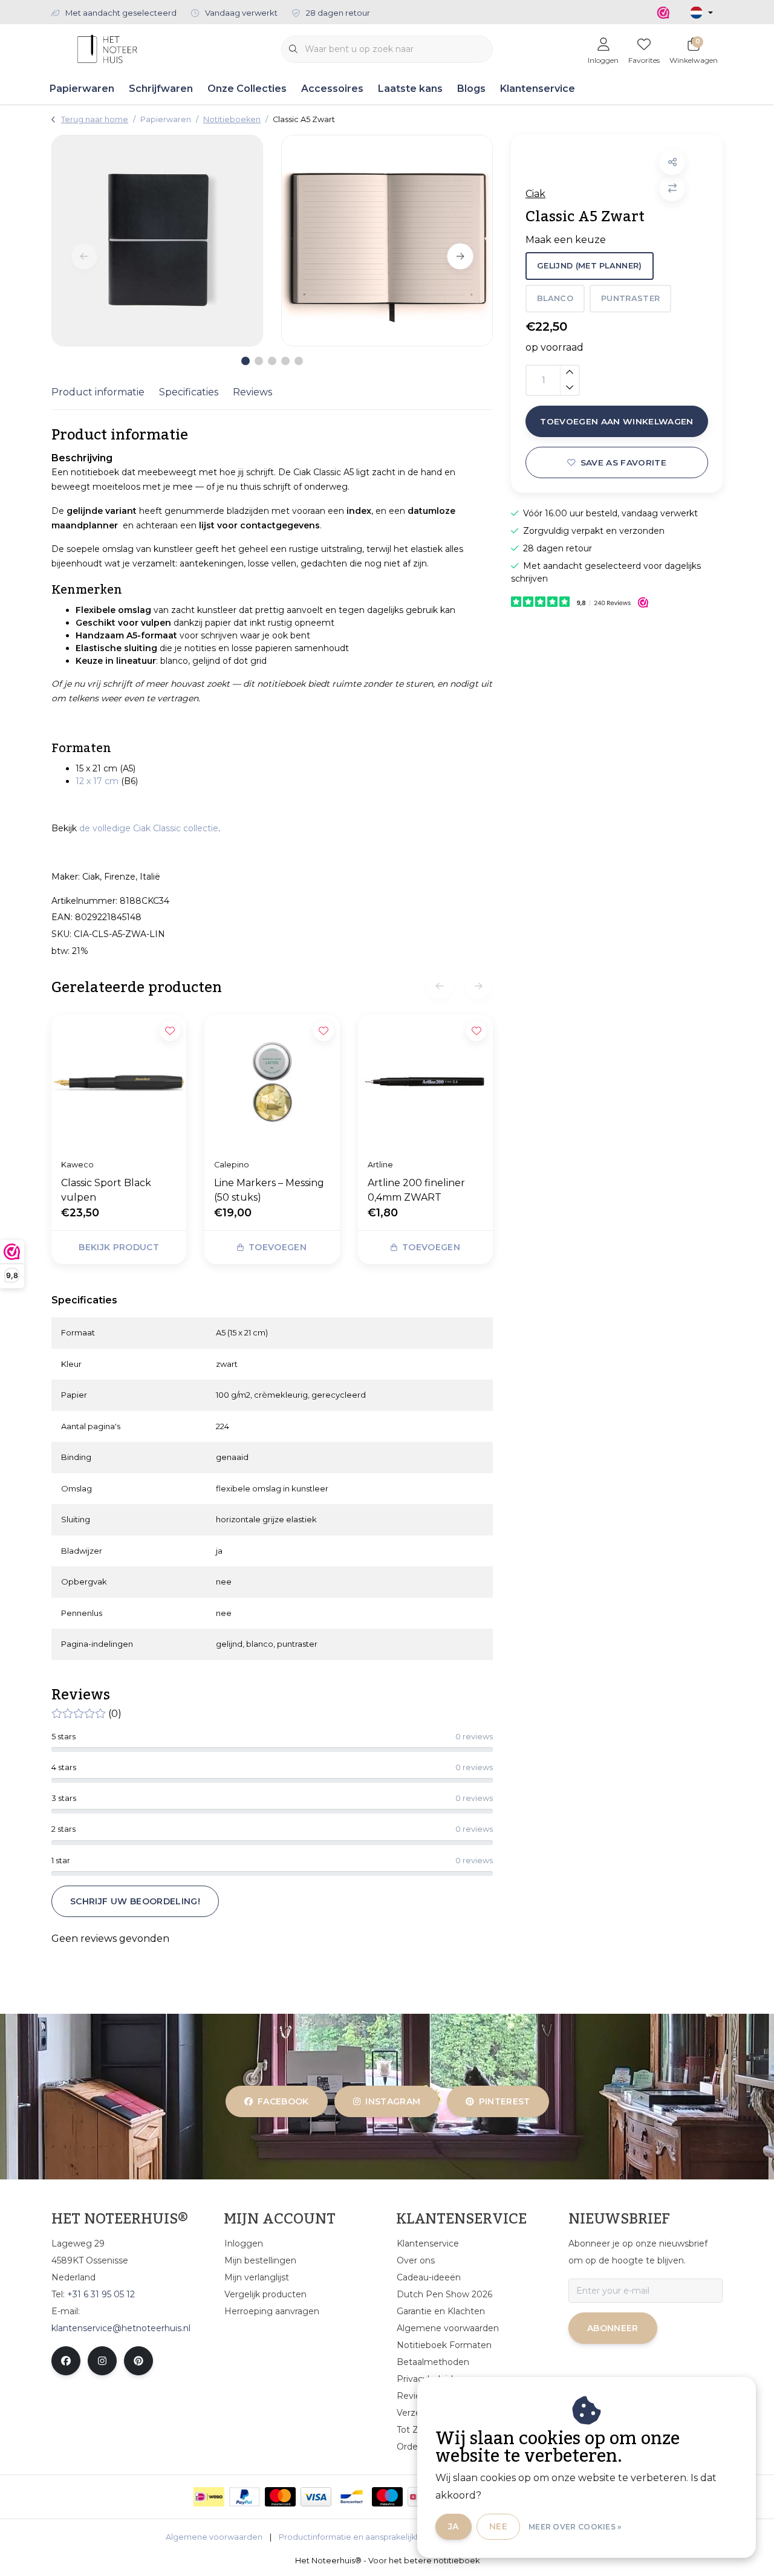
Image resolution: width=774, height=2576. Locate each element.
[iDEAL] (209, 2497)
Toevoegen (278, 1247)
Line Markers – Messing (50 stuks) (269, 1190)
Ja (454, 2526)
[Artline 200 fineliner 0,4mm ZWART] (425, 1082)
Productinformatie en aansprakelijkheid (356, 2537)
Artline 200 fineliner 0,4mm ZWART (416, 1190)
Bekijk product (119, 1247)
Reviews (252, 392)
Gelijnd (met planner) (590, 266)
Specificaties (189, 392)
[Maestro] (387, 2497)
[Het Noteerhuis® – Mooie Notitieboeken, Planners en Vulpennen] (107, 48)
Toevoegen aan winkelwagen (617, 421)
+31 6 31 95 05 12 (101, 2294)
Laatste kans (410, 89)
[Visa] (316, 2497)
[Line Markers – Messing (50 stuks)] (272, 1082)
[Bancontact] (352, 2497)
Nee (498, 2526)
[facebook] (66, 2361)
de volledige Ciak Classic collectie (149, 828)
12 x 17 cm (97, 781)
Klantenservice (538, 89)
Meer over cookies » (575, 2527)
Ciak (535, 194)
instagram (393, 2101)
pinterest (504, 2101)
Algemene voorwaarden (214, 2537)
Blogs (471, 89)
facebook (283, 2101)
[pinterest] (138, 2361)
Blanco (555, 298)
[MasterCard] (280, 2497)
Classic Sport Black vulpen (106, 1190)
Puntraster (630, 298)
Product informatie (98, 392)
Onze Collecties (247, 89)
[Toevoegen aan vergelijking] (672, 188)
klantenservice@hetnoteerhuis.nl (121, 2328)
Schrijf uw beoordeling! (135, 1901)
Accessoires (332, 89)
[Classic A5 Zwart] (157, 241)
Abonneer (613, 2328)
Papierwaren (82, 89)
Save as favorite (623, 462)
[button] (672, 162)
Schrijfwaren (161, 89)
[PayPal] (245, 2497)
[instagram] (102, 2361)
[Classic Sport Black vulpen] (119, 1082)
